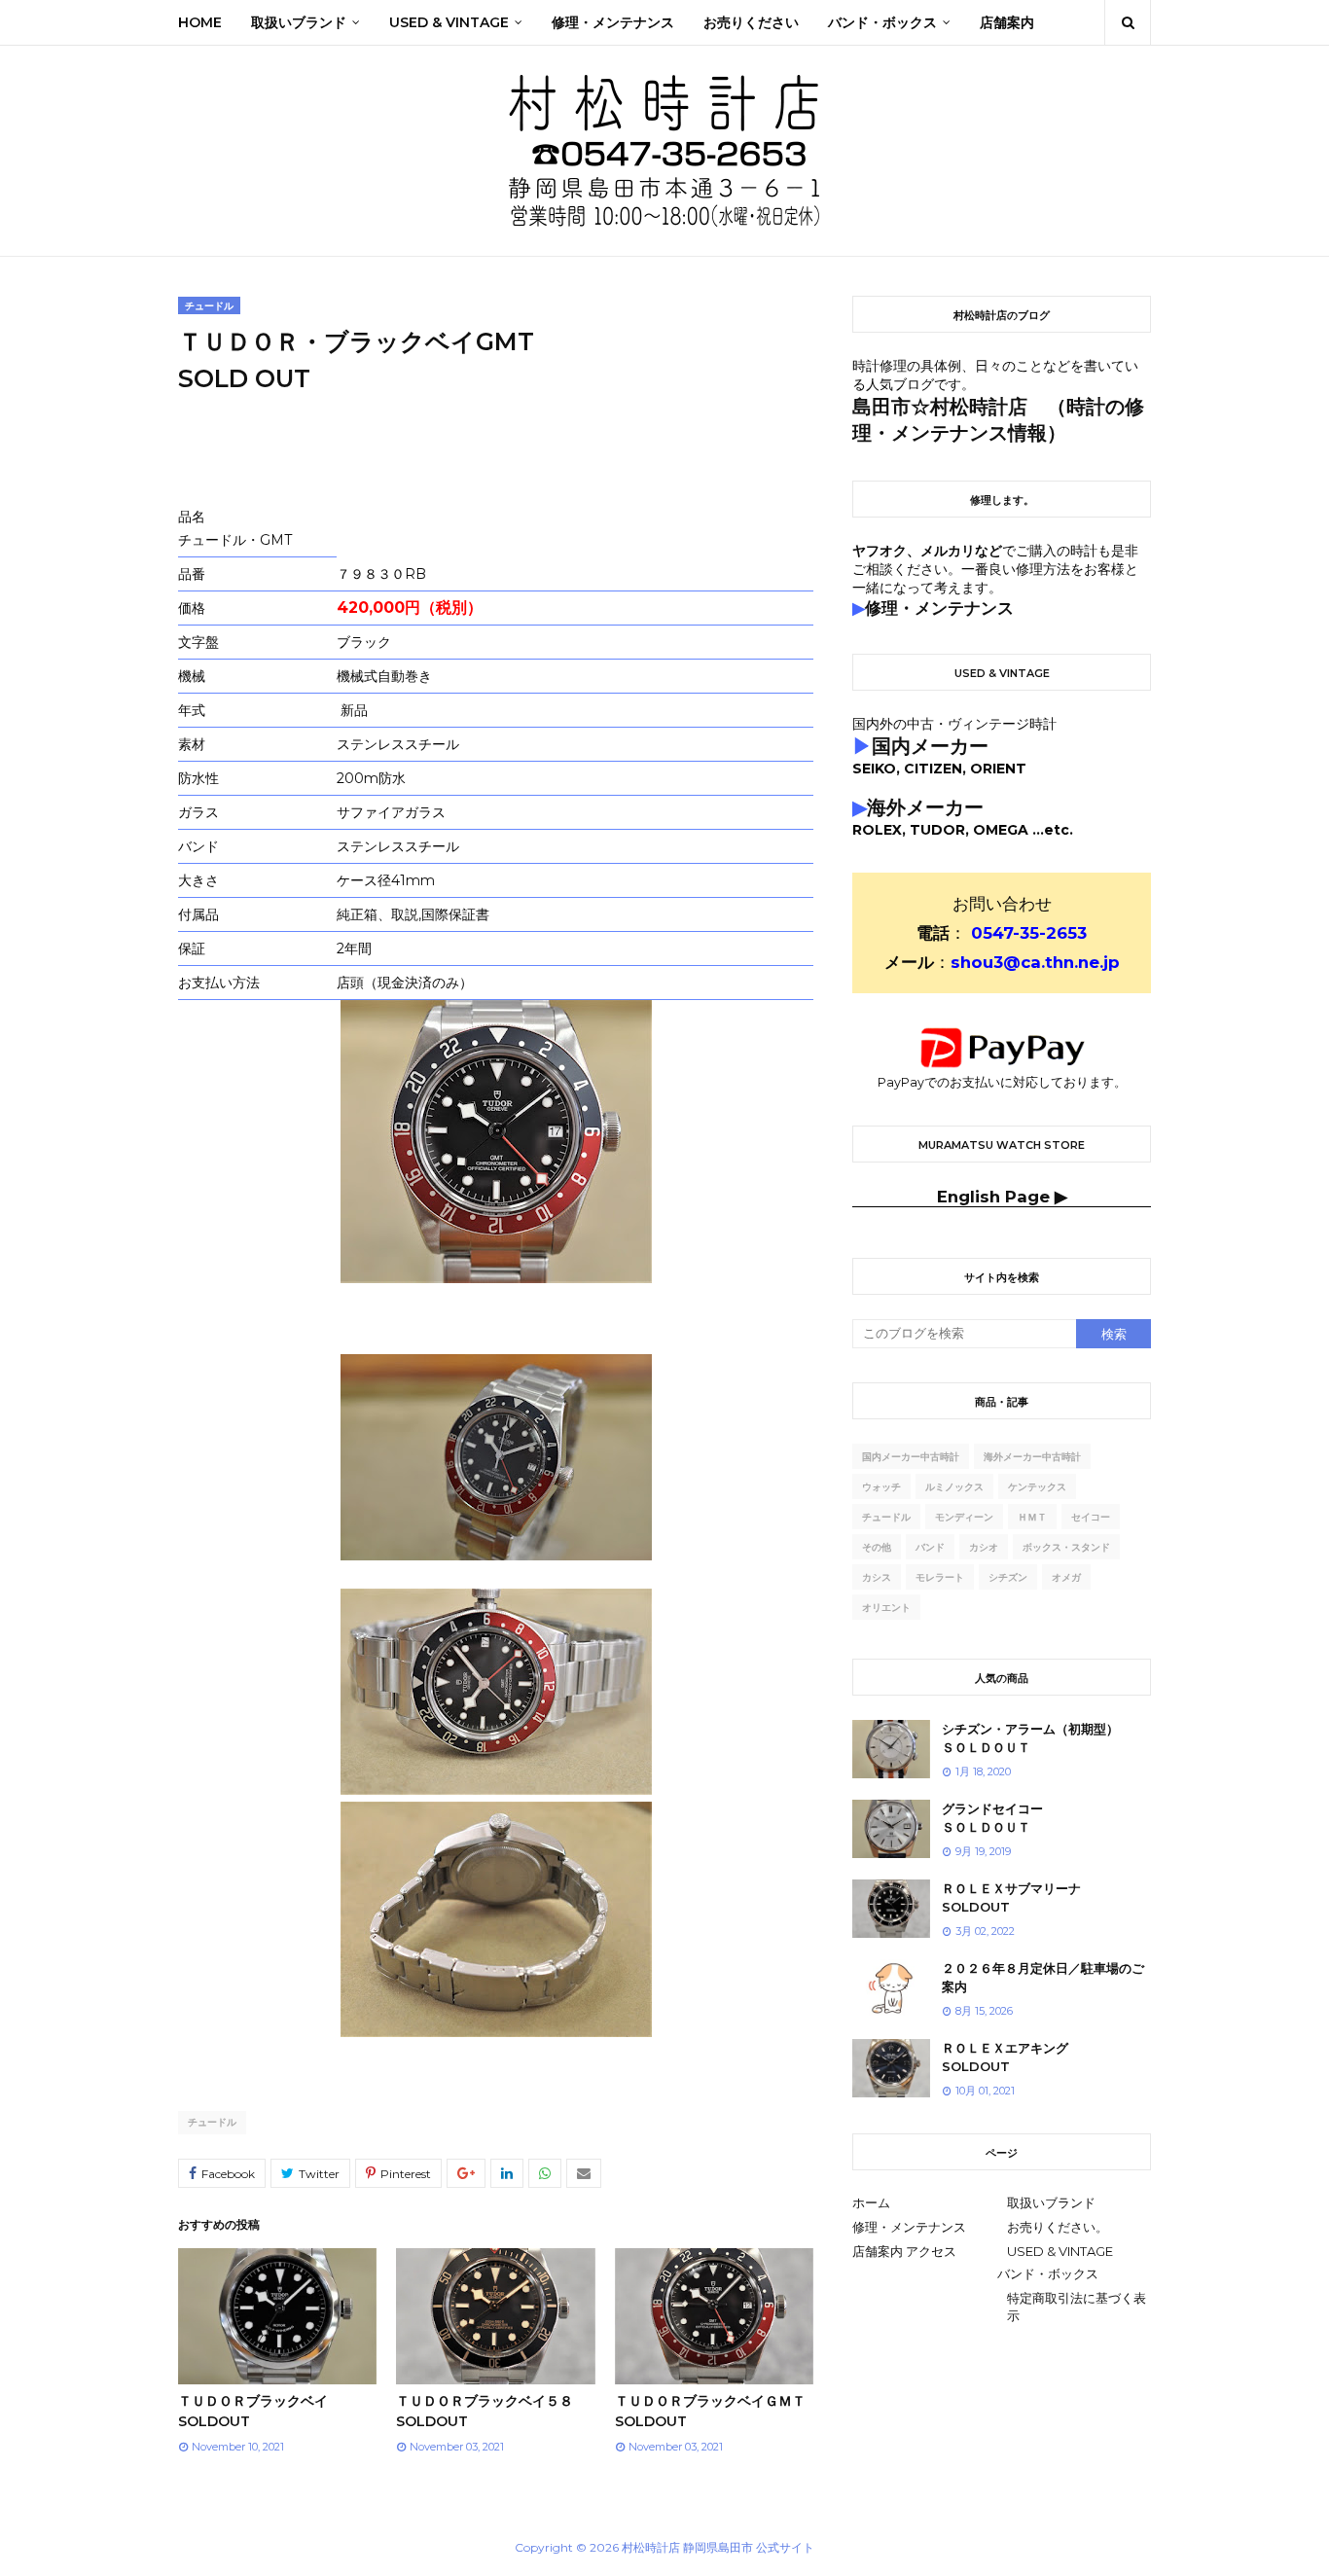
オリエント (886, 1608)
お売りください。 (1058, 2227)
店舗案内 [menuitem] (1007, 22)
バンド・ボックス (1048, 2273)
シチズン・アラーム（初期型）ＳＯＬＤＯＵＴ (1030, 1738)
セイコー (1091, 1517)
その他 (877, 1547)
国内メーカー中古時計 (911, 1457)
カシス (877, 1577)
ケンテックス (1037, 1487)
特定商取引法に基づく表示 (1077, 2307)
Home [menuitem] (200, 22)
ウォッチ (881, 1487)
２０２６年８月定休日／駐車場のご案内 (1043, 1978)
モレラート (940, 1577)
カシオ (984, 1547)
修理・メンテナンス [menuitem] (613, 22)
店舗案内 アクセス (904, 2251)
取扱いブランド (1051, 2202)
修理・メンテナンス (909, 2227)
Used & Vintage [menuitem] (449, 22)
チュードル (212, 2122)
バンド (930, 1547)
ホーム (871, 2202)
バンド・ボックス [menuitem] (882, 22)
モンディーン (964, 1517)
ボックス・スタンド (1066, 1547)
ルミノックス (954, 1487)
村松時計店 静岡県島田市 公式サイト (718, 2547)
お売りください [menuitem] (751, 22)
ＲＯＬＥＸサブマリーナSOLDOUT (1011, 1898)
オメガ (1066, 1577)
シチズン (1008, 1577)
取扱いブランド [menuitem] (299, 22)
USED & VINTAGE (1060, 2251)
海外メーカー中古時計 (1032, 1457)
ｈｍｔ (1032, 1517)
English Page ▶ (1002, 1197)
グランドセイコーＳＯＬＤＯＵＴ (992, 1818)
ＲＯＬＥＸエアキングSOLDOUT (1005, 2057)
